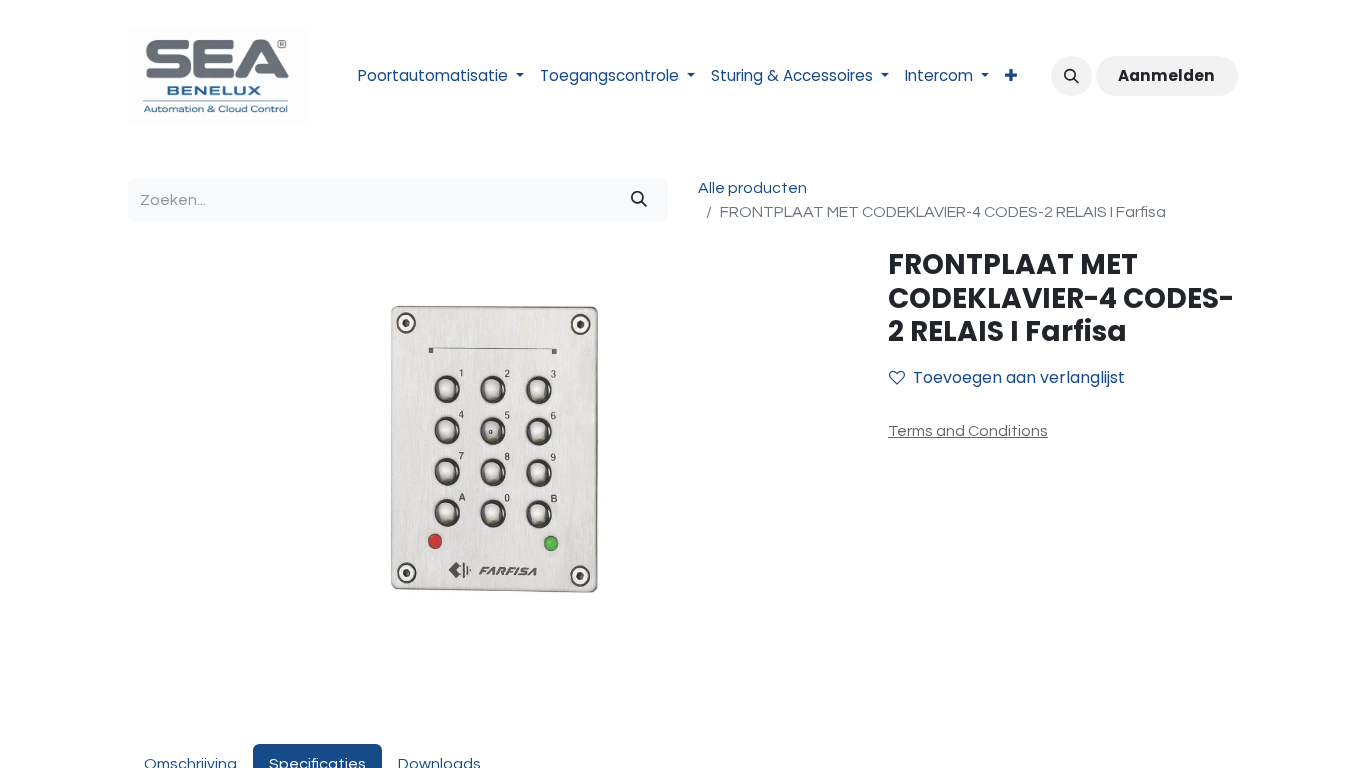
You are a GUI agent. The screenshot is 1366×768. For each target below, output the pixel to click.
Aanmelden (1166, 75)
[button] (1071, 76)
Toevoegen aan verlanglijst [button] (1019, 377)
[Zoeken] (639, 200)
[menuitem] (441, 76)
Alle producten (752, 188)
